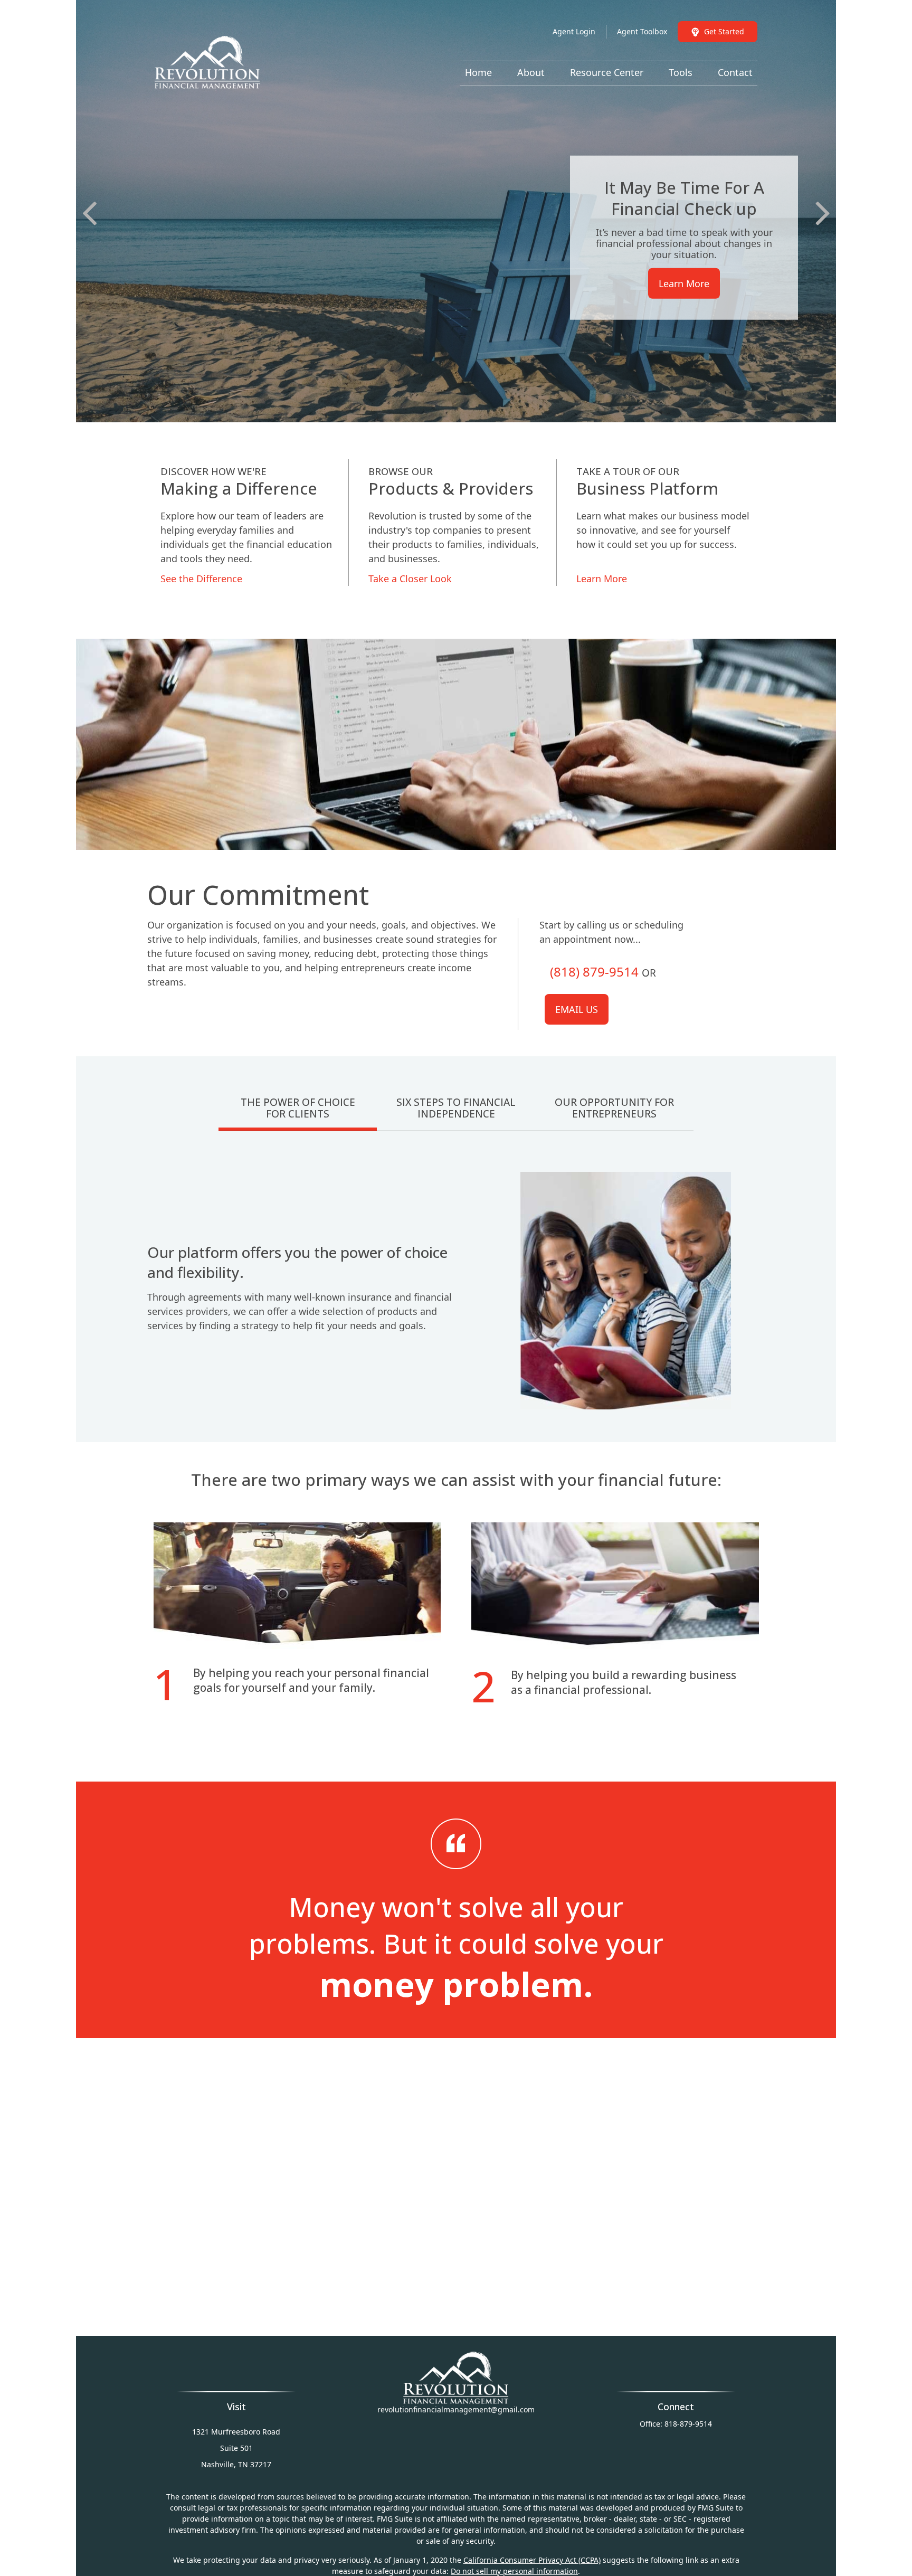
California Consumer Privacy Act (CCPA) (532, 2560)
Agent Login (574, 31)
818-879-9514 (688, 2424)
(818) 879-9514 (594, 972)
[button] (478, 72)
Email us (577, 1009)
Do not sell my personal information (514, 2571)
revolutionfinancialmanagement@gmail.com (456, 2409)
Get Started (724, 31)
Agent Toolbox (642, 31)
